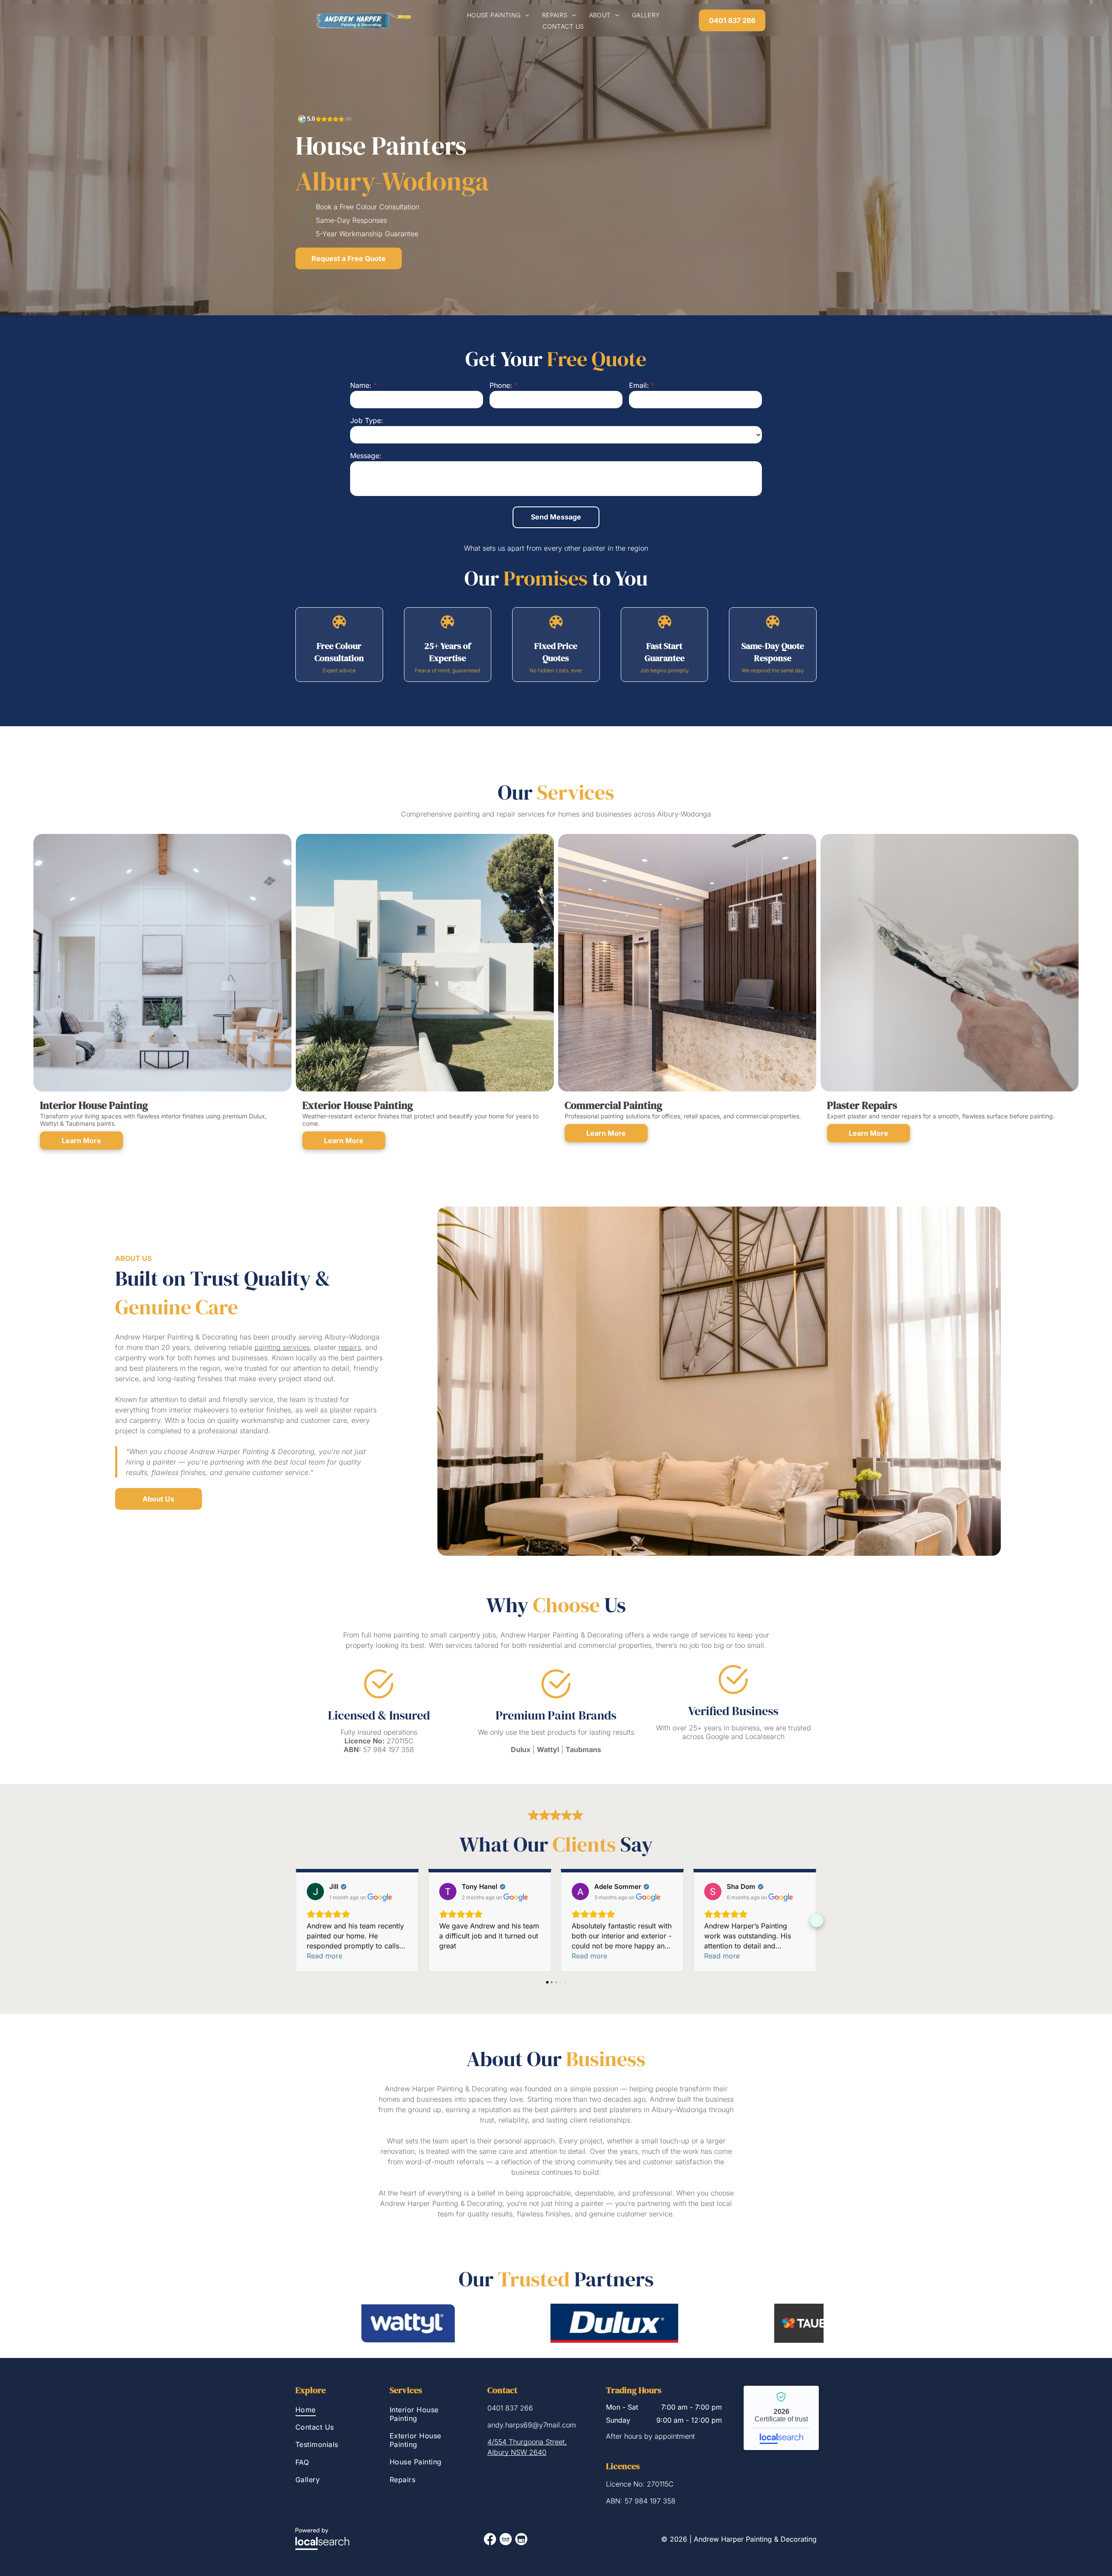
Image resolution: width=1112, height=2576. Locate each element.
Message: (366, 456)
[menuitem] (498, 15)
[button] (295, 1921)
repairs (350, 1347)
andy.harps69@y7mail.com (532, 2425)
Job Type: (367, 420)
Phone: (501, 385)
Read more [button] (324, 1956)
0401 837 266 (510, 2408)
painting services (282, 1347)
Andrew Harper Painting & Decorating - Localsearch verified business (781, 2418)
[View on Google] (315, 1891)
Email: (639, 385)
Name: (361, 385)
